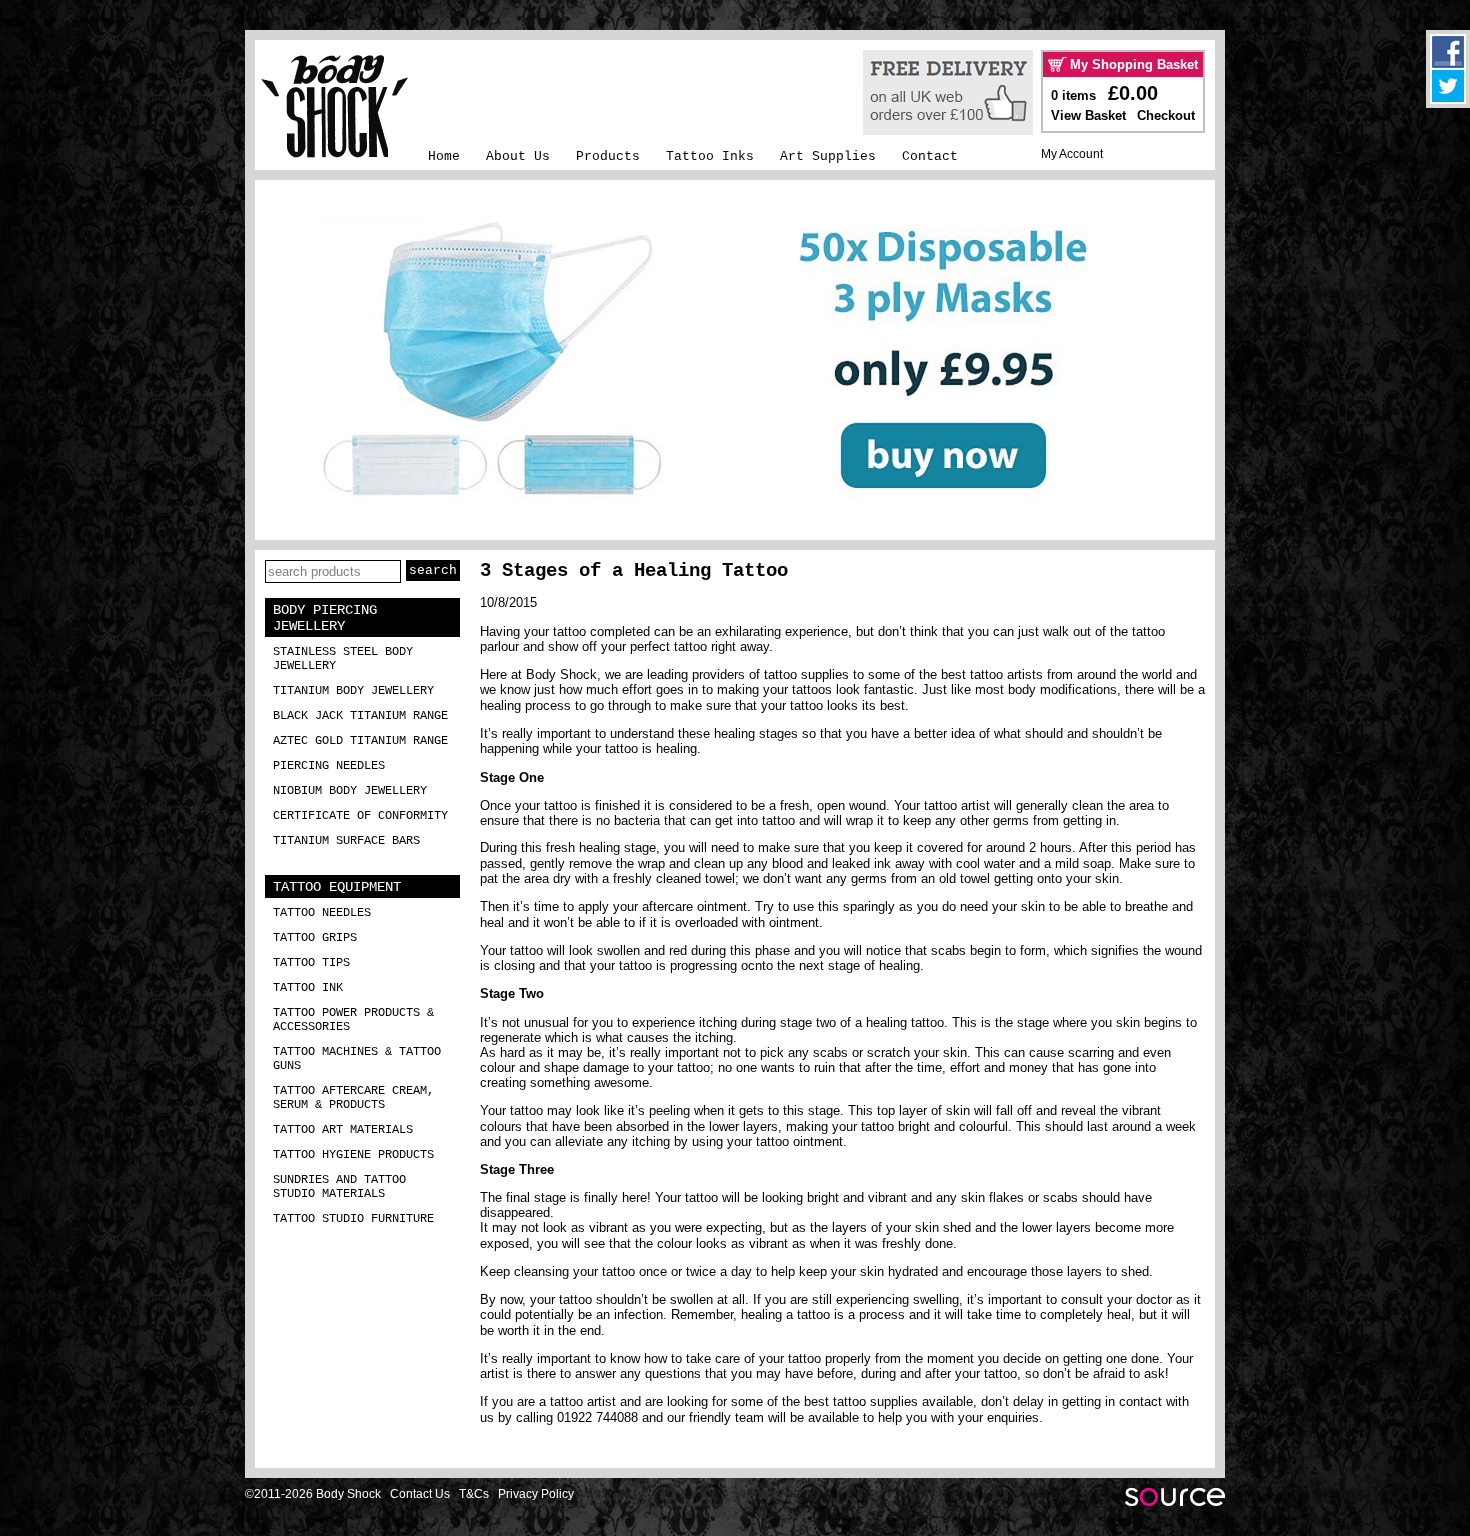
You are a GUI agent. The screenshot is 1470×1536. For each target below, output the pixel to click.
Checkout (1166, 115)
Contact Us (420, 1494)
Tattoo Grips (315, 938)
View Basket (1088, 115)
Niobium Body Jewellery (350, 791)
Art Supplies (828, 156)
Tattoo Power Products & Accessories (353, 1020)
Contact (930, 156)
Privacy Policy (536, 1494)
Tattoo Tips (311, 963)
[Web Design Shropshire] (1175, 1502)
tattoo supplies (806, 674)
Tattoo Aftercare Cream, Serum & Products (353, 1098)
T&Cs (474, 1494)
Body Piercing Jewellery (325, 618)
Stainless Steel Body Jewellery (343, 659)
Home (444, 156)
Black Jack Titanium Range (360, 716)
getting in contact (1112, 1401)
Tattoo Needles (322, 913)
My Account (1072, 154)
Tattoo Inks (710, 156)
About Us (518, 156)
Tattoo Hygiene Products (353, 1155)
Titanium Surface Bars (346, 841)
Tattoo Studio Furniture (353, 1219)
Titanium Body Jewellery (353, 691)
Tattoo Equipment (337, 887)
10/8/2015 (508, 602)
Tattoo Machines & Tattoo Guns (357, 1059)
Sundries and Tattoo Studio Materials (339, 1187)
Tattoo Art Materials (343, 1130)
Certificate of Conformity (360, 816)
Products (608, 156)
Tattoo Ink (308, 988)
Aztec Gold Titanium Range (360, 741)
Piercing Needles (329, 766)
